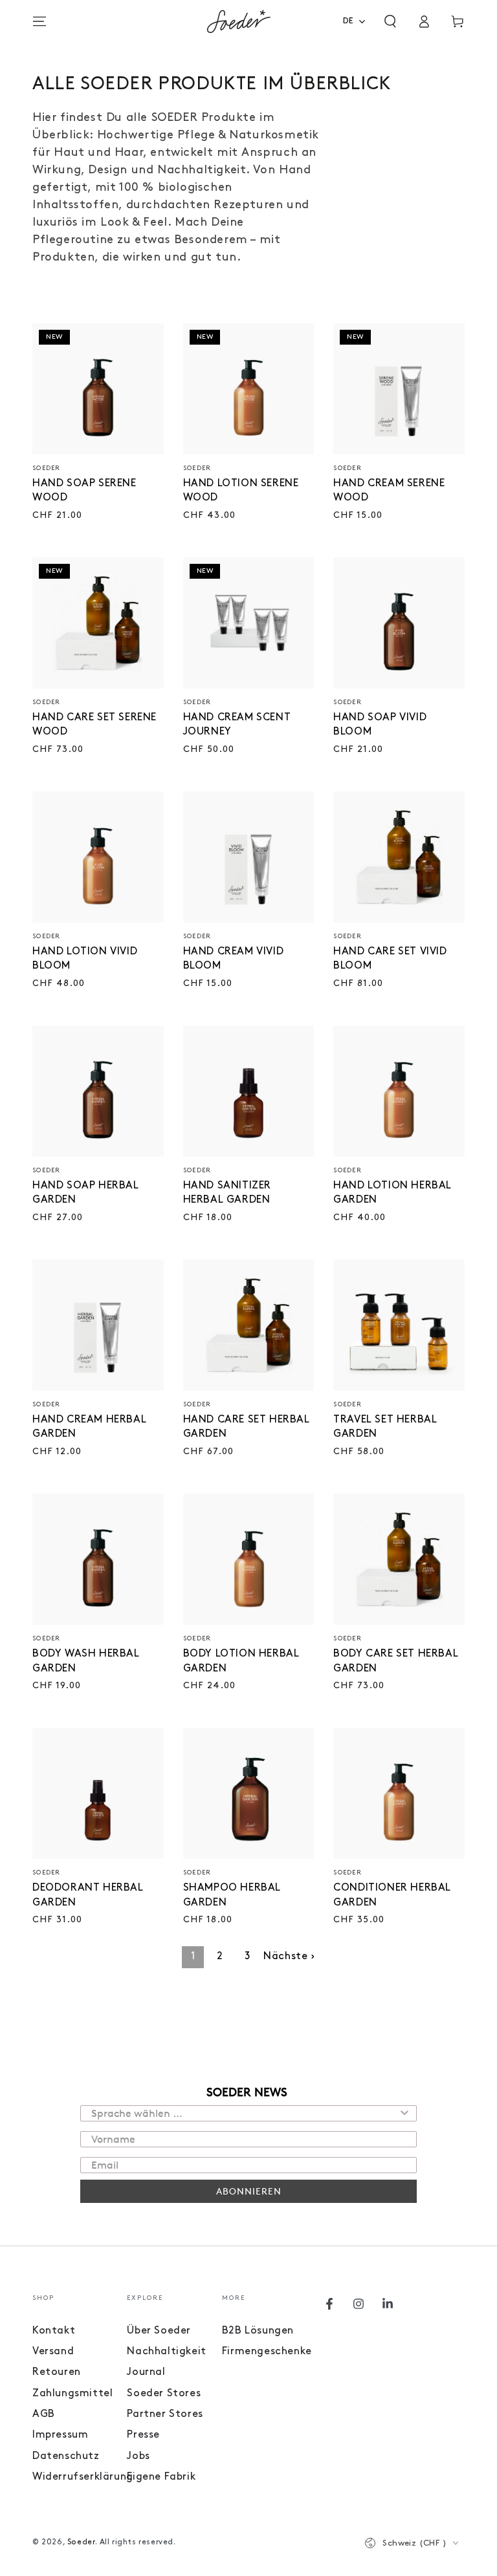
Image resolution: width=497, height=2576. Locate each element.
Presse (143, 2435)
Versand (53, 2352)
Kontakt (54, 2331)
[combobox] (358, 21)
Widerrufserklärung (83, 2477)
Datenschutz (66, 2456)
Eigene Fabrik (161, 2477)
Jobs (138, 2456)
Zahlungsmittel (72, 2394)
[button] (390, 21)
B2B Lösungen (258, 2331)
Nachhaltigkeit (166, 2352)
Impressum (60, 2435)
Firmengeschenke (267, 2352)
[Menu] (39, 21)
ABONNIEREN (249, 2191)
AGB (44, 2414)
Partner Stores (165, 2414)
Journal (146, 2372)
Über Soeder (159, 2331)
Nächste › (289, 1957)
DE (348, 21)
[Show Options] (404, 2113)
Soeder (82, 2542)
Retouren (57, 2372)
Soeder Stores (164, 2394)
